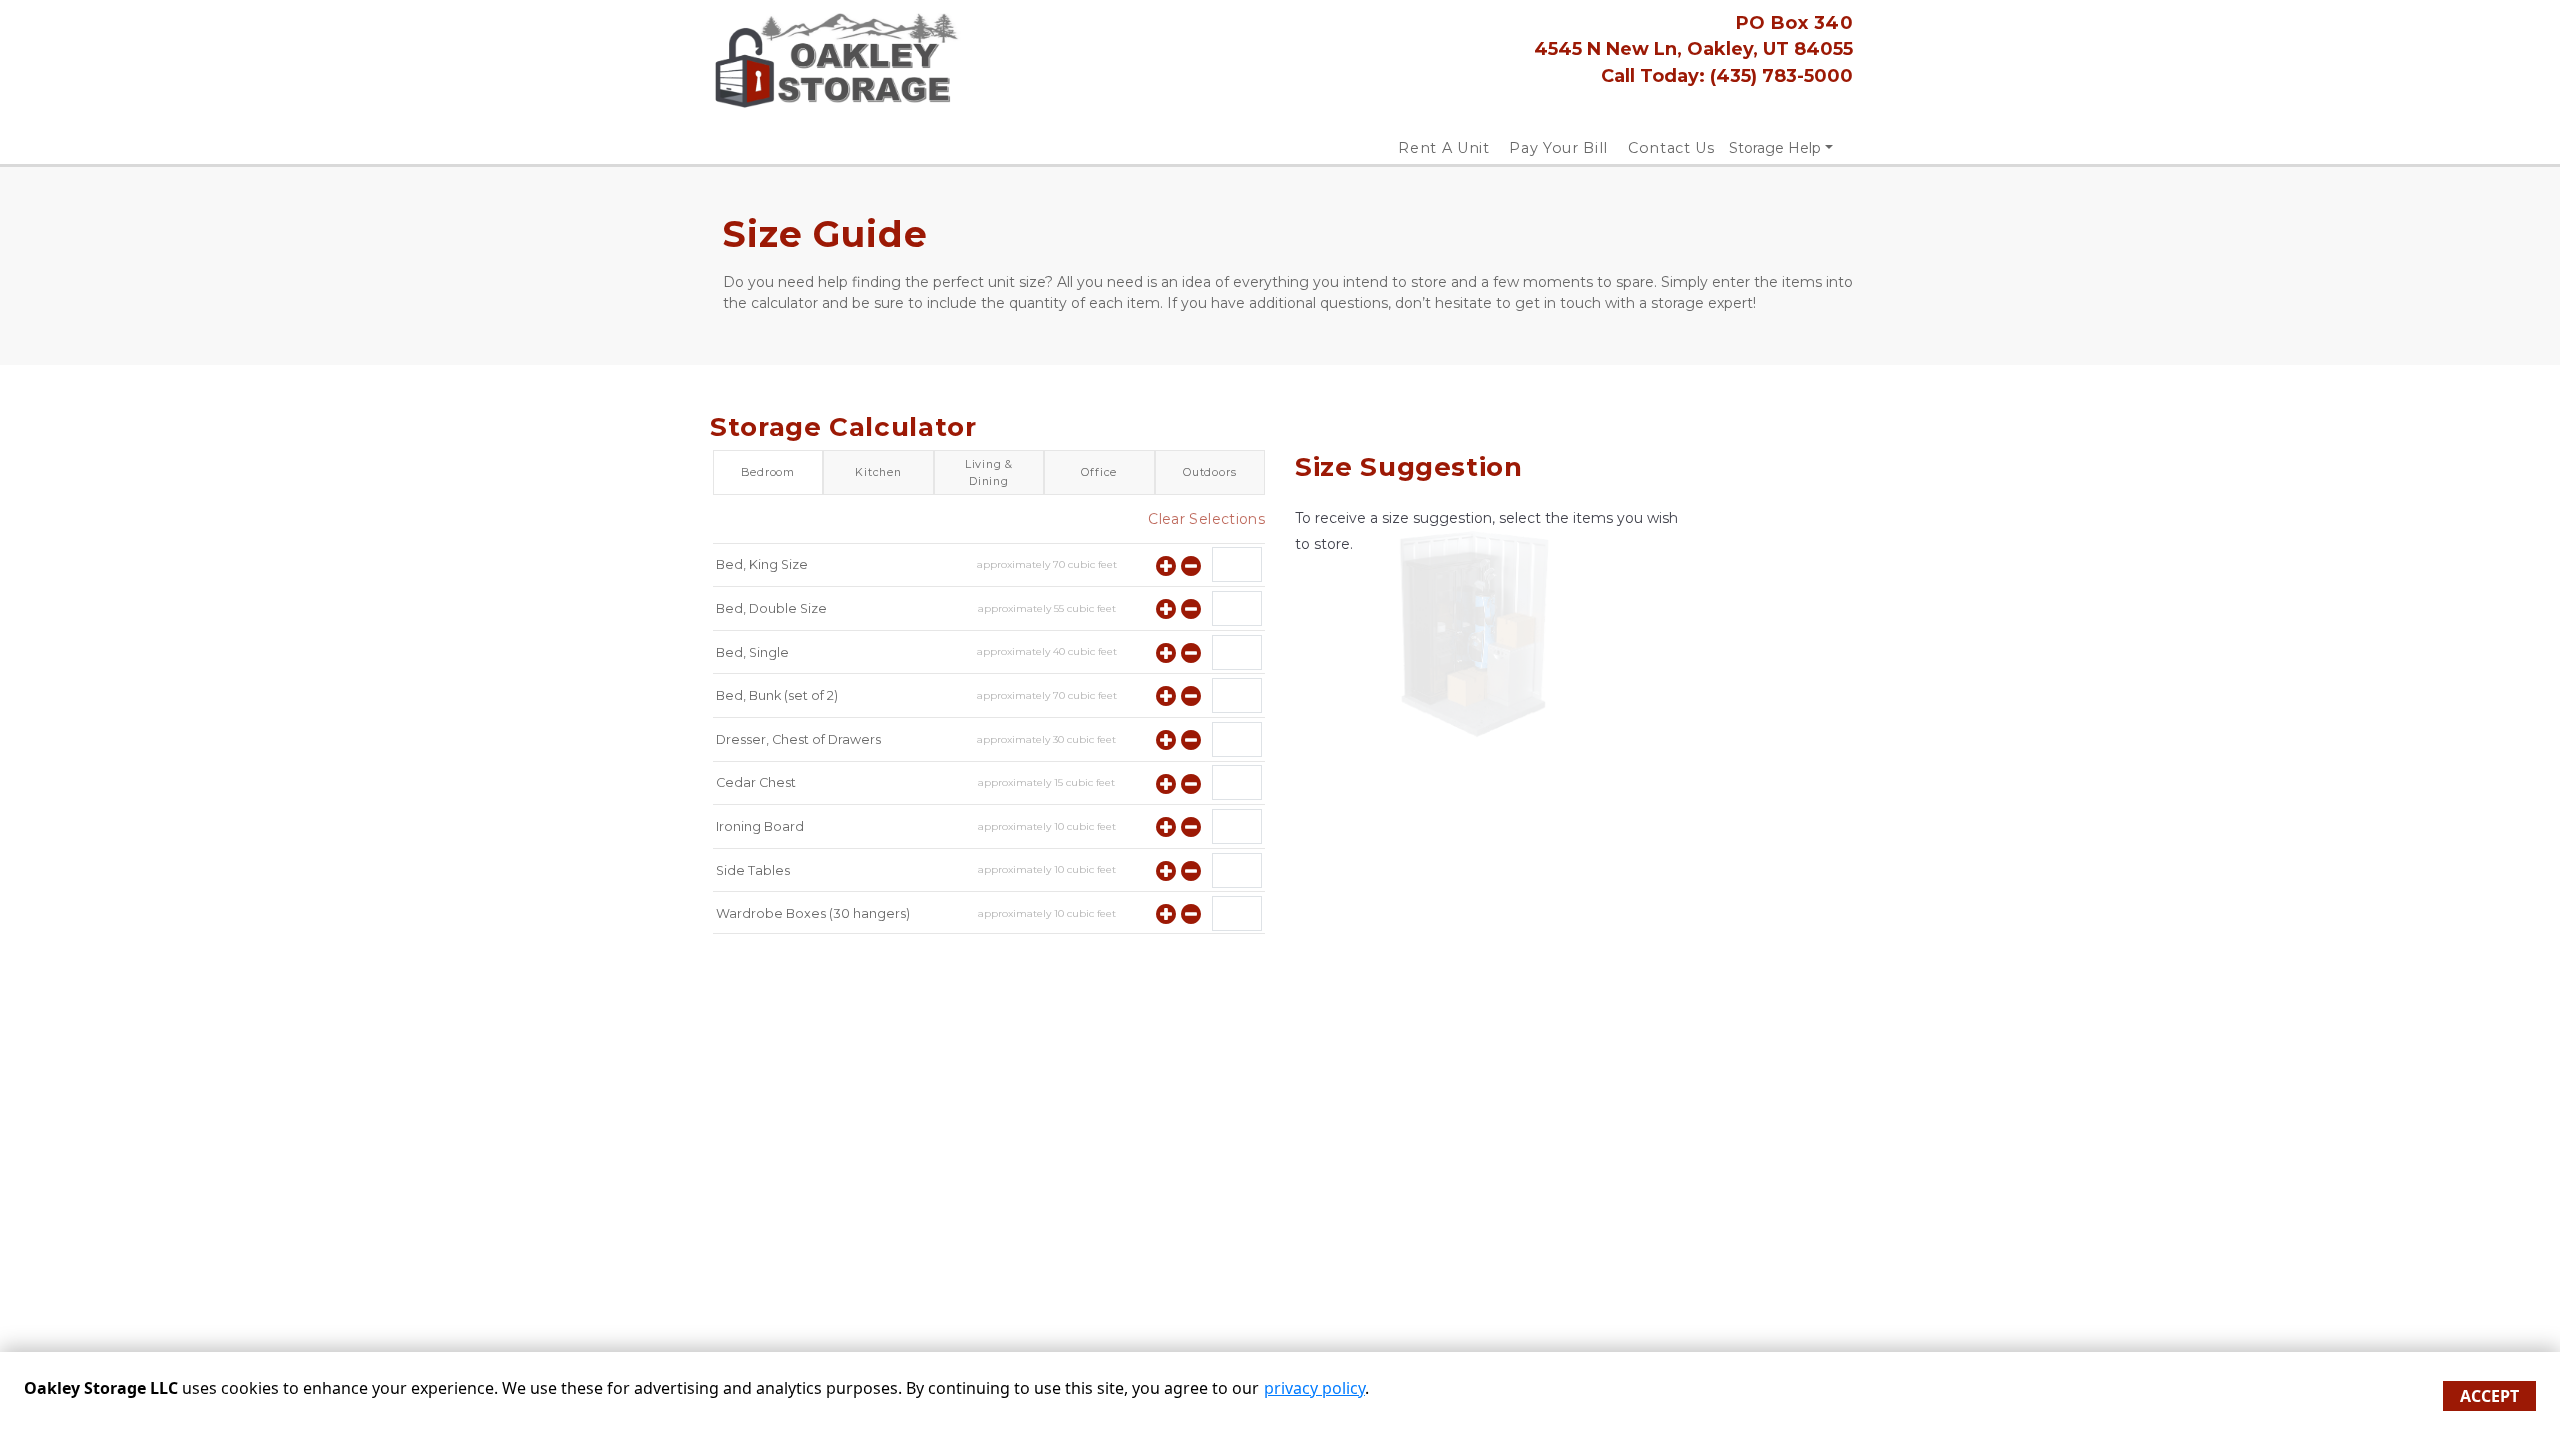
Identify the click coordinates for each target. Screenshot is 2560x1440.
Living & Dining (989, 472)
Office (1099, 472)
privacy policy (1314, 1388)
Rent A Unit (1443, 148)
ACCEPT (2489, 1396)
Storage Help (1775, 148)
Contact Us (1671, 148)
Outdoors (1209, 472)
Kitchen (878, 472)
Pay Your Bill (1558, 148)
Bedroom (768, 472)
